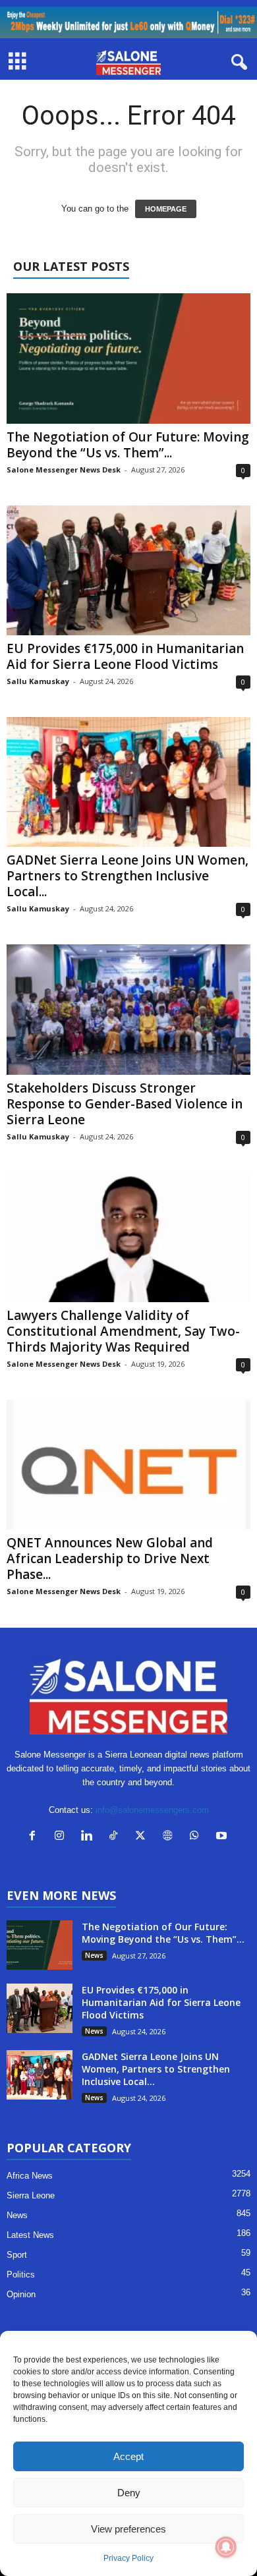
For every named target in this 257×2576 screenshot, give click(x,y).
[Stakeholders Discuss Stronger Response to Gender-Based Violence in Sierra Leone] (128, 1009)
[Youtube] (223, 1837)
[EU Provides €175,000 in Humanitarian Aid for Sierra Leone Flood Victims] (128, 570)
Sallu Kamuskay (38, 681)
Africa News (30, 2176)
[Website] (170, 1837)
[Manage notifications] (226, 2547)
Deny (129, 2493)
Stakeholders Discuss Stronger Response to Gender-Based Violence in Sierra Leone (125, 1104)
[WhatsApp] (197, 1837)
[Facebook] (35, 1837)
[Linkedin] (89, 1837)
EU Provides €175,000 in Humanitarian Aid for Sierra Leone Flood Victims (125, 656)
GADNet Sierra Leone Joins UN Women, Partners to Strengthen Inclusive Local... (128, 876)
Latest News (30, 2235)
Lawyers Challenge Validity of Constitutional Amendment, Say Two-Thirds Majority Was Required (123, 1331)
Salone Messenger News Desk (64, 470)
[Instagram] (62, 1837)
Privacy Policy (128, 2558)
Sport (17, 2255)
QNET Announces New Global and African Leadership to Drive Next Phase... (110, 1559)
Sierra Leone (31, 2195)
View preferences (128, 2529)
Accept (128, 2456)
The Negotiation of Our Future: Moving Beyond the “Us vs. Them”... (128, 445)
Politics (21, 2275)
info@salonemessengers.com (152, 1810)
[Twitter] (143, 1837)
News (94, 1955)
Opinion (21, 2294)
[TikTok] (116, 1837)
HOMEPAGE (166, 209)
